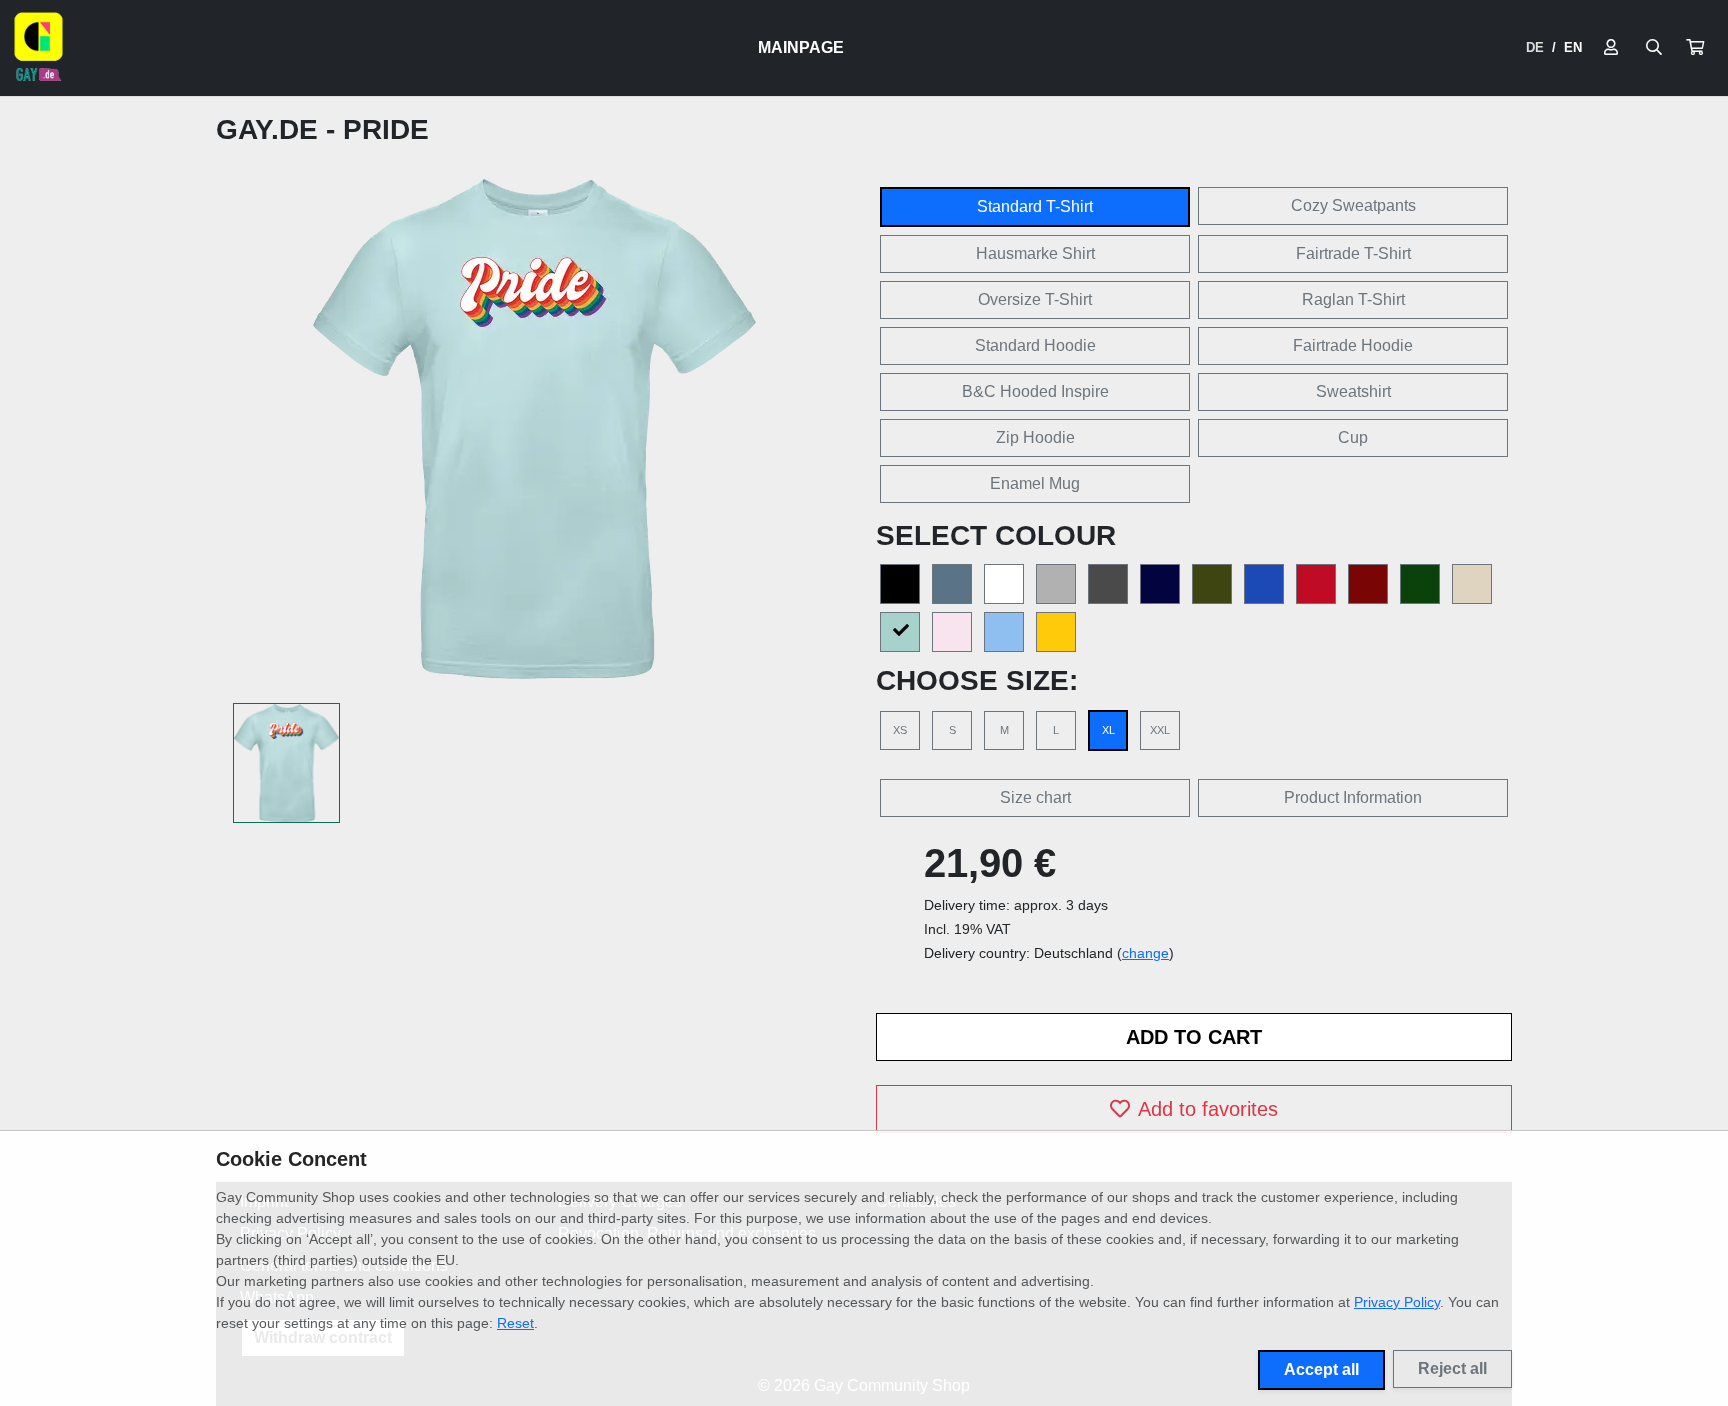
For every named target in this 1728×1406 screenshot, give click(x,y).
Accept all (1321, 1369)
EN (1573, 47)
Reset (515, 1323)
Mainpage (801, 47)
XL (1108, 730)
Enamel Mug (1035, 483)
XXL (1160, 730)
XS (900, 730)
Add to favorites (1208, 1109)
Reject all (1452, 1368)
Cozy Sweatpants (1353, 205)
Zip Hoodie (1035, 437)
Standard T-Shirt (1035, 206)
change (1145, 953)
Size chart (1035, 797)
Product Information (1353, 797)
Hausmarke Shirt (1035, 253)
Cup (1353, 437)
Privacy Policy (1397, 1302)
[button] (1695, 48)
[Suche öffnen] (1654, 48)
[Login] (1611, 48)
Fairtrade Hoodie (1353, 345)
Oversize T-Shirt (1035, 299)
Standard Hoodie (1035, 345)
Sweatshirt (1353, 391)
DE (1535, 47)
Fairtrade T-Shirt (1353, 253)
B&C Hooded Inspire (1035, 391)
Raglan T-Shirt (1353, 299)
